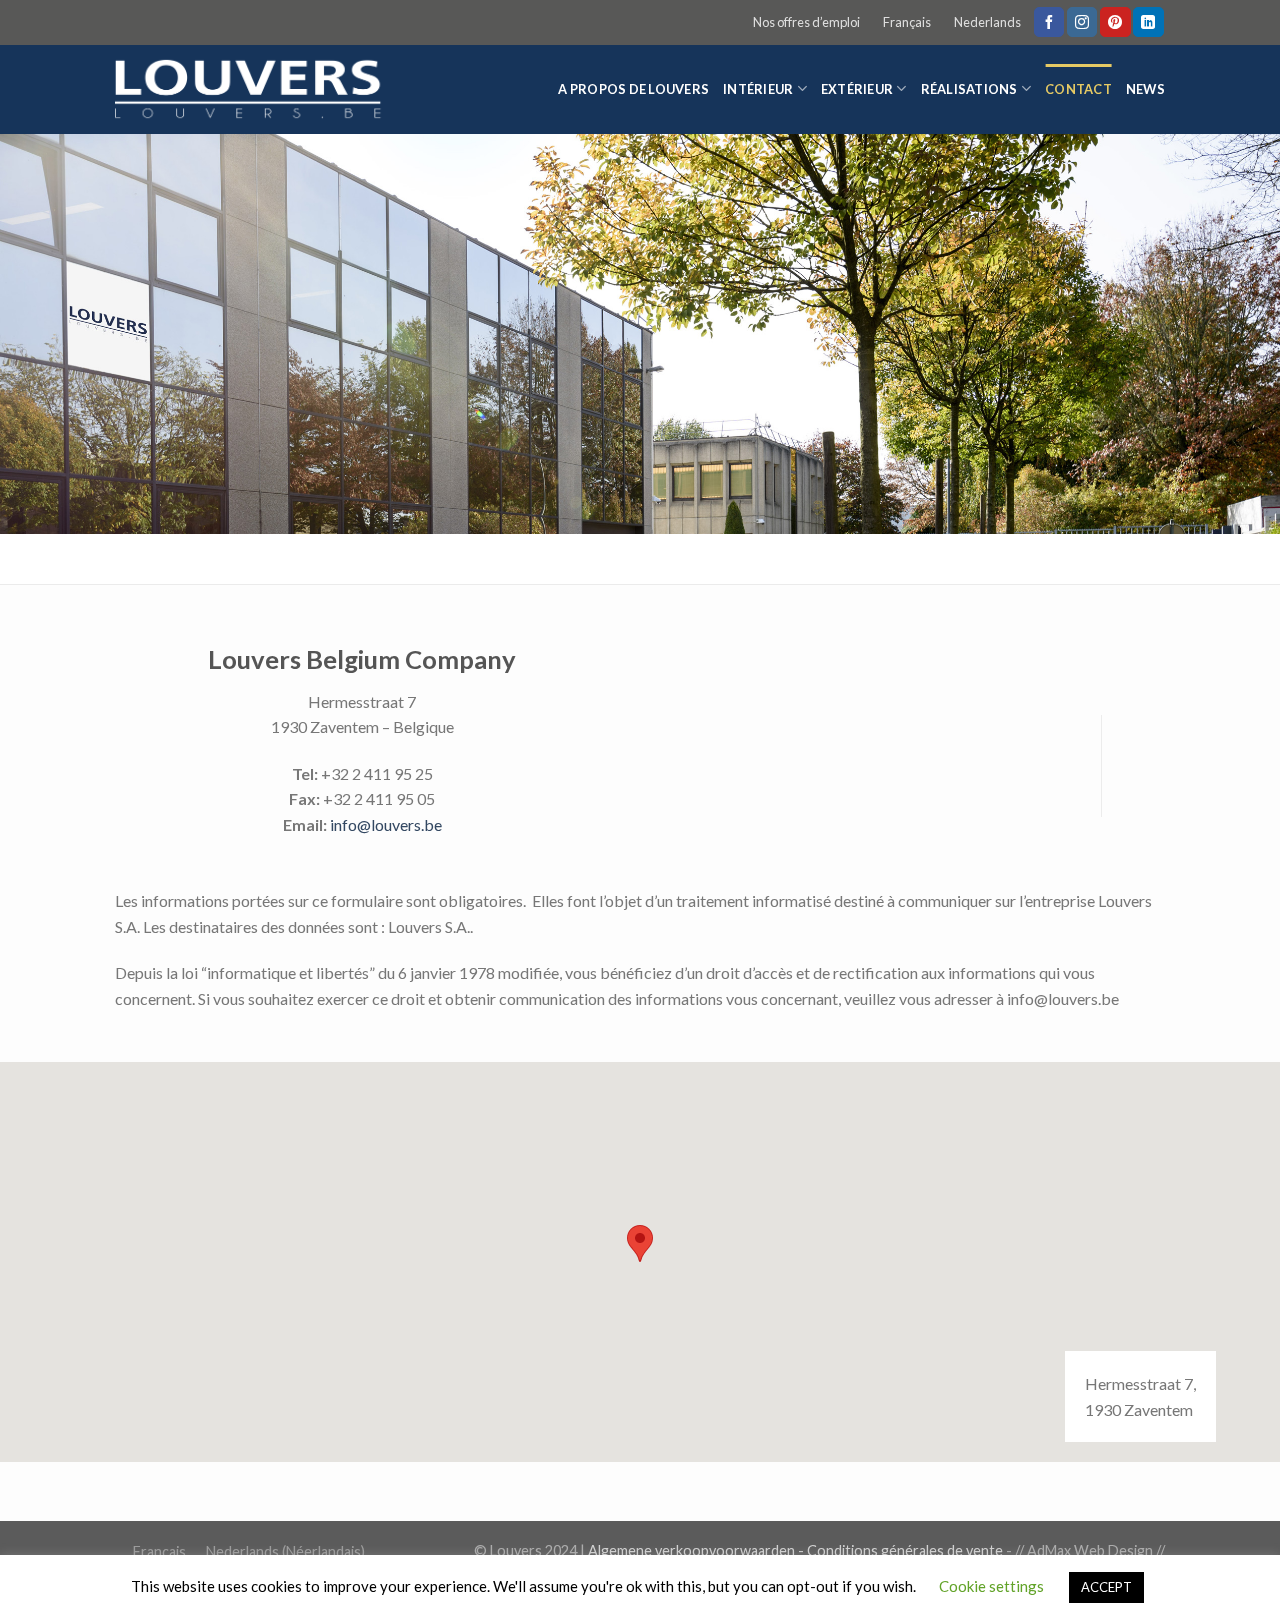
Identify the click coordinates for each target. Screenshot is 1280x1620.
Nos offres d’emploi (806, 22)
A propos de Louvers (633, 89)
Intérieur (758, 89)
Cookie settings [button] (991, 1586)
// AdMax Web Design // (1090, 1550)
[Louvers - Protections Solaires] (255, 89)
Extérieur (857, 89)
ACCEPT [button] (1106, 1587)
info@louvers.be (386, 824)
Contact (1078, 89)
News (1145, 89)
